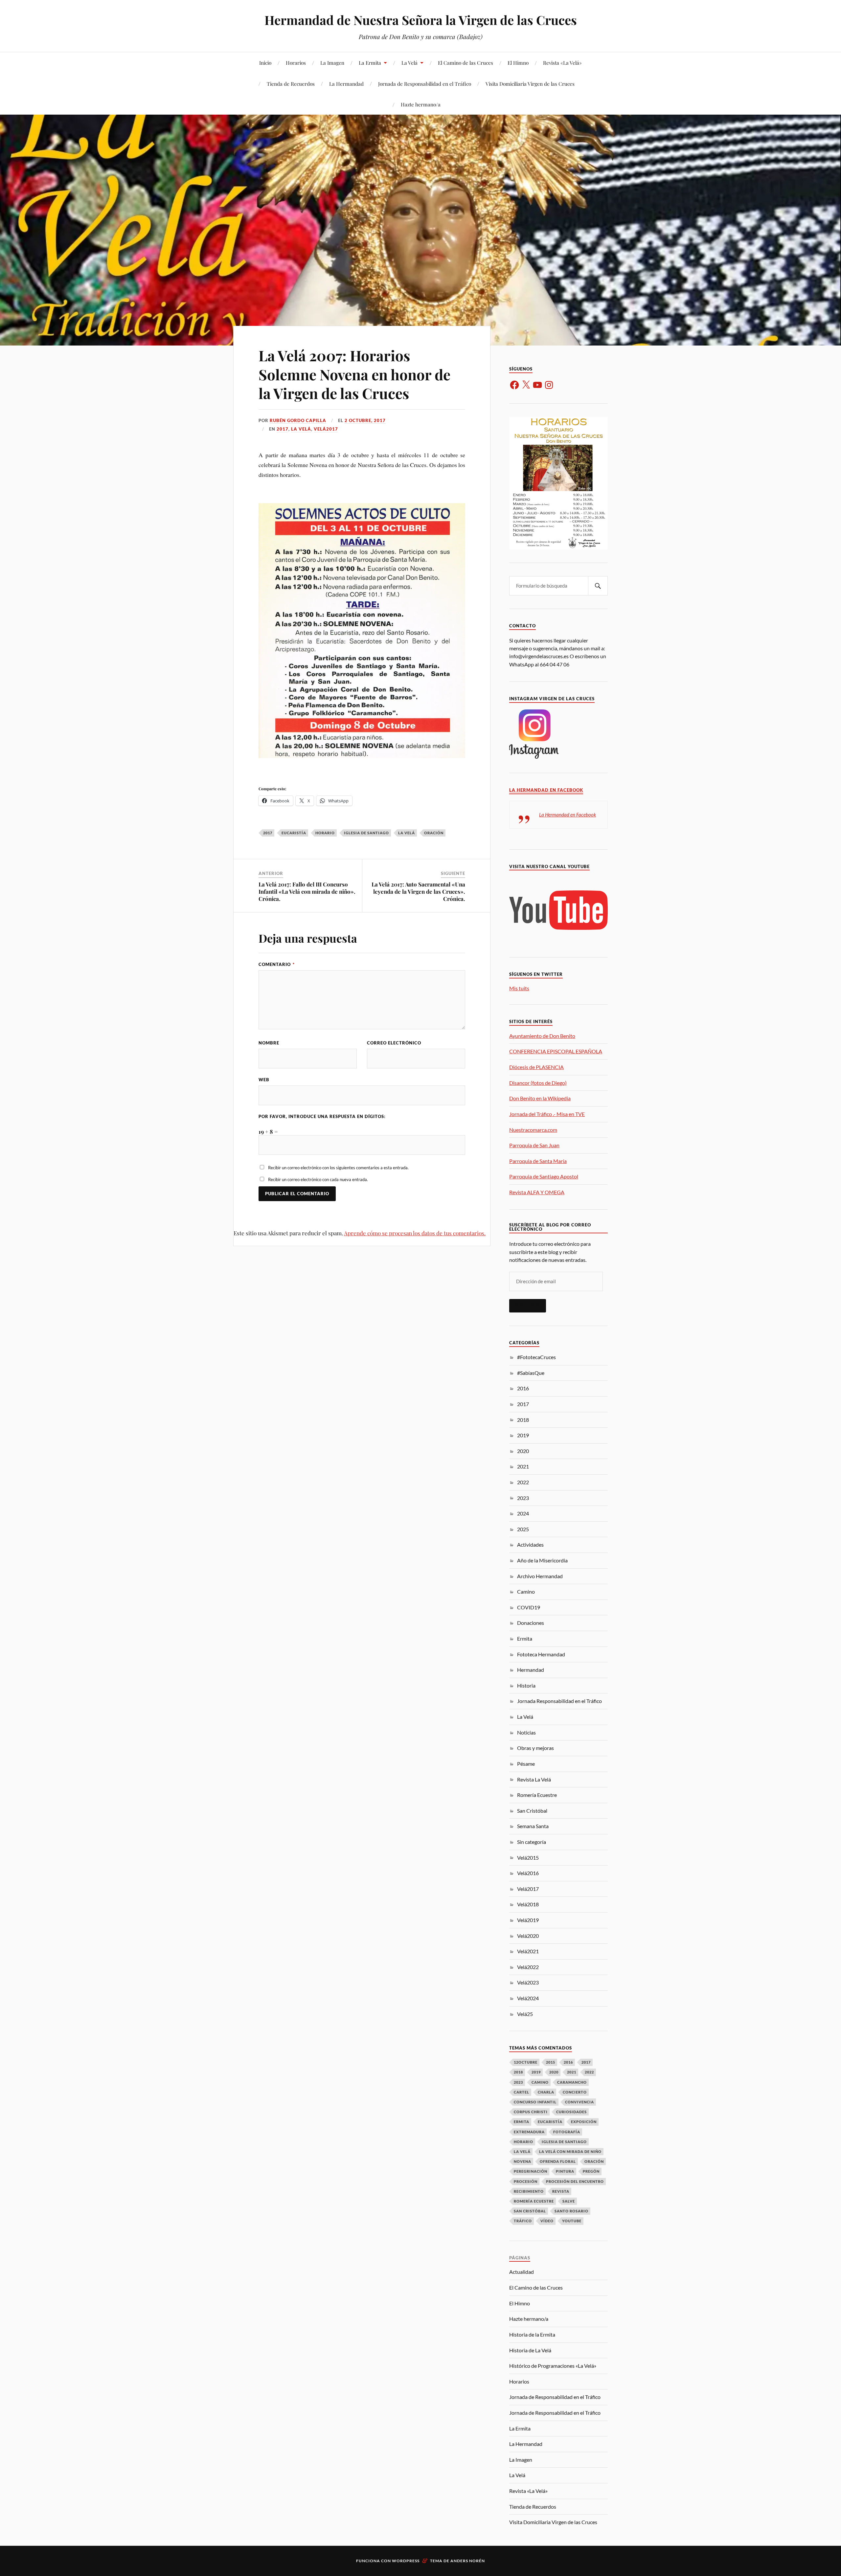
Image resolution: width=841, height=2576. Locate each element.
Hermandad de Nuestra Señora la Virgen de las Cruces (421, 20)
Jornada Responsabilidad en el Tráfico (559, 1701)
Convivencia (580, 2102)
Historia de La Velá (530, 2350)
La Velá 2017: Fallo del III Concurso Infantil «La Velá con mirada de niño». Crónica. (307, 891)
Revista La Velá (534, 1779)
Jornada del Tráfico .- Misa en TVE (547, 1114)
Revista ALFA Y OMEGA (537, 1192)
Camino (526, 1591)
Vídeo (547, 2221)
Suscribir (528, 1306)
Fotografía (567, 2132)
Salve (569, 2201)
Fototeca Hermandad (541, 1654)
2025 (523, 1529)
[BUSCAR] (598, 586)
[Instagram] (549, 385)
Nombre (269, 1043)
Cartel (522, 2092)
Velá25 (525, 2014)
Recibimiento (529, 2191)
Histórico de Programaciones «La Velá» (553, 2366)
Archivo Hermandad (540, 1576)
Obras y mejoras (535, 1748)
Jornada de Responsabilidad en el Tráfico (425, 84)
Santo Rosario (571, 2211)
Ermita (525, 1638)
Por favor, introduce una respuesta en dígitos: (322, 1116)
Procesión (526, 2181)
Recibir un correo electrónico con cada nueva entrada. (318, 1179)
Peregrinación (531, 2171)
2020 (523, 1451)
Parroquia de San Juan (534, 1145)
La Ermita (370, 63)
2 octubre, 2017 (365, 420)
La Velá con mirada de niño (570, 2151)
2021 (523, 1466)
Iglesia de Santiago (366, 833)
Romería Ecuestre (537, 1795)
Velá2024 (528, 1998)
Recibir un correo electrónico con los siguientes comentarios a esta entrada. (338, 1168)
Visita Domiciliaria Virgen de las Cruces (530, 84)
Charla (546, 2092)
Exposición (584, 2122)
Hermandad (531, 1670)
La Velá (409, 63)
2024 (523, 1513)
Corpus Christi (531, 2112)
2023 (523, 1498)
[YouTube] (537, 385)
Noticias (526, 1732)
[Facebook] (514, 385)
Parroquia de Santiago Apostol (544, 1176)
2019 (523, 1435)
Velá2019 (528, 1920)
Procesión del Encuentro (575, 2181)
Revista (561, 2191)
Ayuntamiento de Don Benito (542, 1036)
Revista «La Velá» (562, 63)
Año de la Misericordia (542, 1560)
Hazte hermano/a (421, 104)
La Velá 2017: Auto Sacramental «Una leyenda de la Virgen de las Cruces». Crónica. (418, 891)
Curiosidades (571, 2112)
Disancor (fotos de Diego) (538, 1083)
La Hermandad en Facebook (546, 790)
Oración (434, 833)
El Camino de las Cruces (466, 63)
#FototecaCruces (536, 1357)
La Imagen (332, 63)
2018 (523, 1420)
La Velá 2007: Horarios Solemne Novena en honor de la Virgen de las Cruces (354, 374)
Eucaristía (294, 833)
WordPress (406, 2561)
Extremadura (529, 2132)
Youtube (572, 2221)
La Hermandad (346, 84)
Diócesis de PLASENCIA (536, 1067)
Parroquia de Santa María (538, 1161)
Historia (526, 1685)
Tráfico (523, 2221)
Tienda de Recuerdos (291, 84)
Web (264, 1080)
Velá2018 (528, 1904)
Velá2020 (528, 1936)
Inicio (265, 63)
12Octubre (526, 2062)
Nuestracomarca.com (533, 1130)
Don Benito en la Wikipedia (540, 1098)
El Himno (518, 63)
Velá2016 (528, 1873)
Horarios (296, 63)
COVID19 (529, 1607)
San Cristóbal (532, 1811)
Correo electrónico (394, 1043)
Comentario (277, 964)
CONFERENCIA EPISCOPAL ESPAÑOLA (556, 1051)
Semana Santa (533, 1826)
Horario (325, 833)
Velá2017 (326, 429)
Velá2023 (528, 1982)
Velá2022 (528, 1967)
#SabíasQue (531, 1373)
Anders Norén (468, 2561)
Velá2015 (528, 1858)
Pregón (591, 2171)
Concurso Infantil (535, 2102)
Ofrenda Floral (558, 2161)
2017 (283, 429)
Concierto (575, 2092)
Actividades (530, 1545)
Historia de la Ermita (532, 2334)
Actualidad (522, 2272)
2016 (523, 1388)
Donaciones (531, 1623)
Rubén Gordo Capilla (298, 420)
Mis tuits (519, 988)
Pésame (526, 1764)
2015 (551, 2062)
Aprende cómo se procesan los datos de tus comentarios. (415, 1233)
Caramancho (572, 2082)
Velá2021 (528, 1951)
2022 (523, 1482)
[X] (526, 385)
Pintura (565, 2171)
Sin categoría (532, 1842)
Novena (523, 2161)
